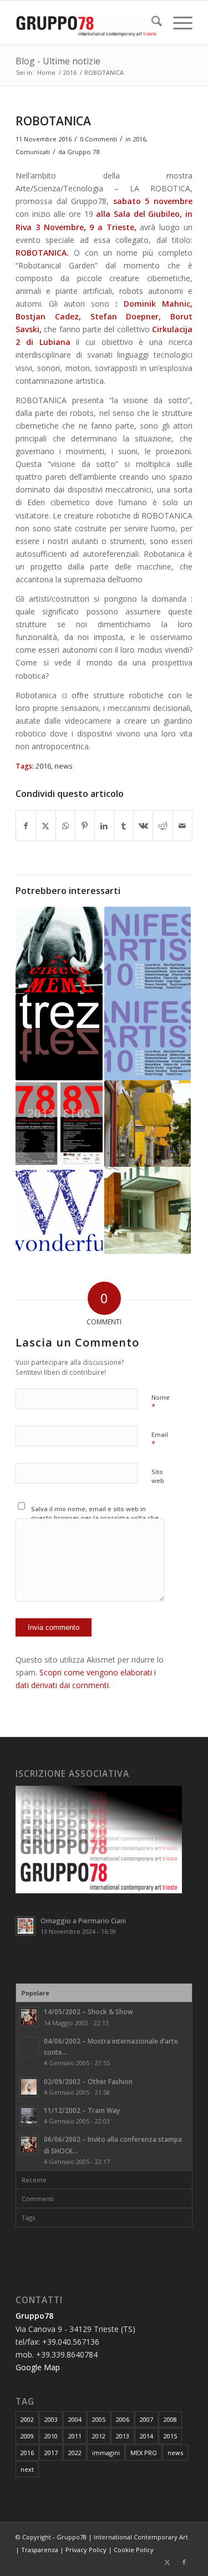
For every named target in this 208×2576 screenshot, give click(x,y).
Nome (161, 1403)
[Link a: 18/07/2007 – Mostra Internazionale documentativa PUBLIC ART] (148, 1124)
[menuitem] (151, 23)
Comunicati (33, 152)
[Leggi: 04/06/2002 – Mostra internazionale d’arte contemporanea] (29, 2046)
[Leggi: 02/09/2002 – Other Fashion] (29, 2087)
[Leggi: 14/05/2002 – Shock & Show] (29, 2017)
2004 (75, 2419)
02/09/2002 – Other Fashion (88, 2081)
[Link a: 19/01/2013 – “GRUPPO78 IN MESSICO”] (59, 1124)
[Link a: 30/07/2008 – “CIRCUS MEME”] (59, 950)
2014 (146, 2436)
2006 (123, 2419)
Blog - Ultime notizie (58, 61)
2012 (99, 2436)
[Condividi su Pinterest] (85, 826)
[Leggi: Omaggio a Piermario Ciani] (26, 1926)
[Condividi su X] (45, 826)
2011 (75, 2436)
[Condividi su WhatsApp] (65, 826)
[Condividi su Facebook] (26, 826)
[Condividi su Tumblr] (124, 826)
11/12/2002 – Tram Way (82, 2110)
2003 (51, 2419)
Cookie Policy (134, 2550)
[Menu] (177, 23)
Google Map (38, 2367)
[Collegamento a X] (168, 2562)
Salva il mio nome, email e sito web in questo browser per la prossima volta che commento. (95, 1518)
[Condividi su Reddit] (163, 826)
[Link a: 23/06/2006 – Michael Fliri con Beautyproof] (59, 1210)
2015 (170, 2436)
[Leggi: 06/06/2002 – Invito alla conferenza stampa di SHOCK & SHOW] (29, 2145)
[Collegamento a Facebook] (184, 2562)
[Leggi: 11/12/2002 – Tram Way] (29, 2116)
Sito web (158, 1476)
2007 (146, 2419)
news (64, 766)
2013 (123, 2436)
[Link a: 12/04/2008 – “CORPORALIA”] (148, 1210)
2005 (99, 2419)
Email (160, 1440)
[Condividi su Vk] (143, 826)
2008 (170, 2419)
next (27, 2469)
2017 (51, 2453)
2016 (139, 139)
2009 (27, 2436)
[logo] (86, 23)
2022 (75, 2453)
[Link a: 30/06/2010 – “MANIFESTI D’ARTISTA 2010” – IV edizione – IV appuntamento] (148, 1037)
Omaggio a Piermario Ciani (83, 1920)
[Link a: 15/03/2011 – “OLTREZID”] (59, 1037)
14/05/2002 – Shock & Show (88, 2011)
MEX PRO (144, 2453)
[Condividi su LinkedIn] (104, 826)
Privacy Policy (86, 2550)
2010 (51, 2436)
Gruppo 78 (83, 152)
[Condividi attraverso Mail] (182, 826)
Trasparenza (40, 2550)
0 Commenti (98, 139)
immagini (106, 2453)
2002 (27, 2419)
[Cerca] (151, 23)
